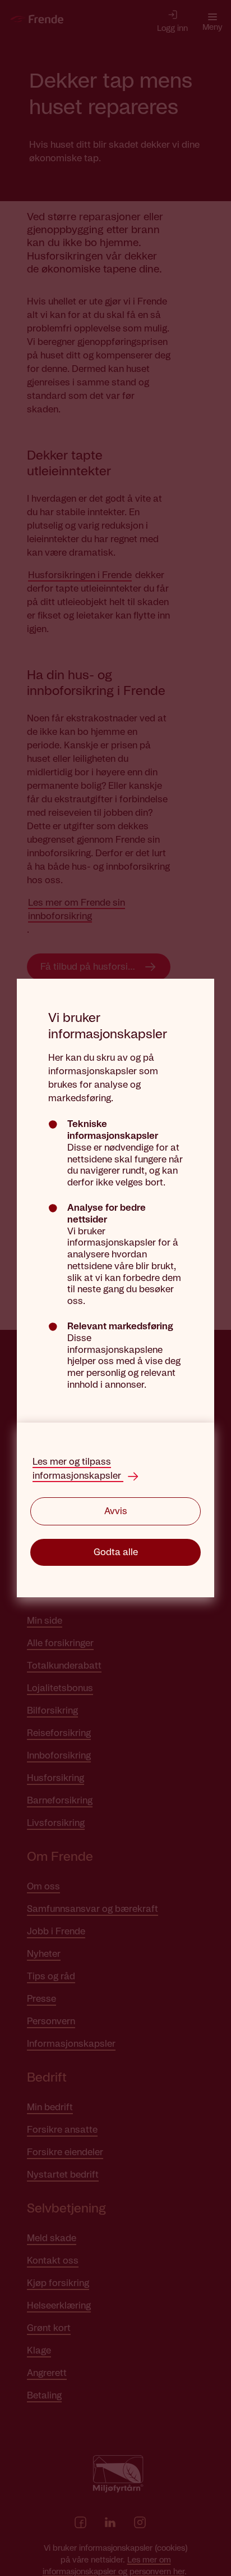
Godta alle (116, 1552)
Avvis (116, 1511)
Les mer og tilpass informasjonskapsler (78, 1469)
